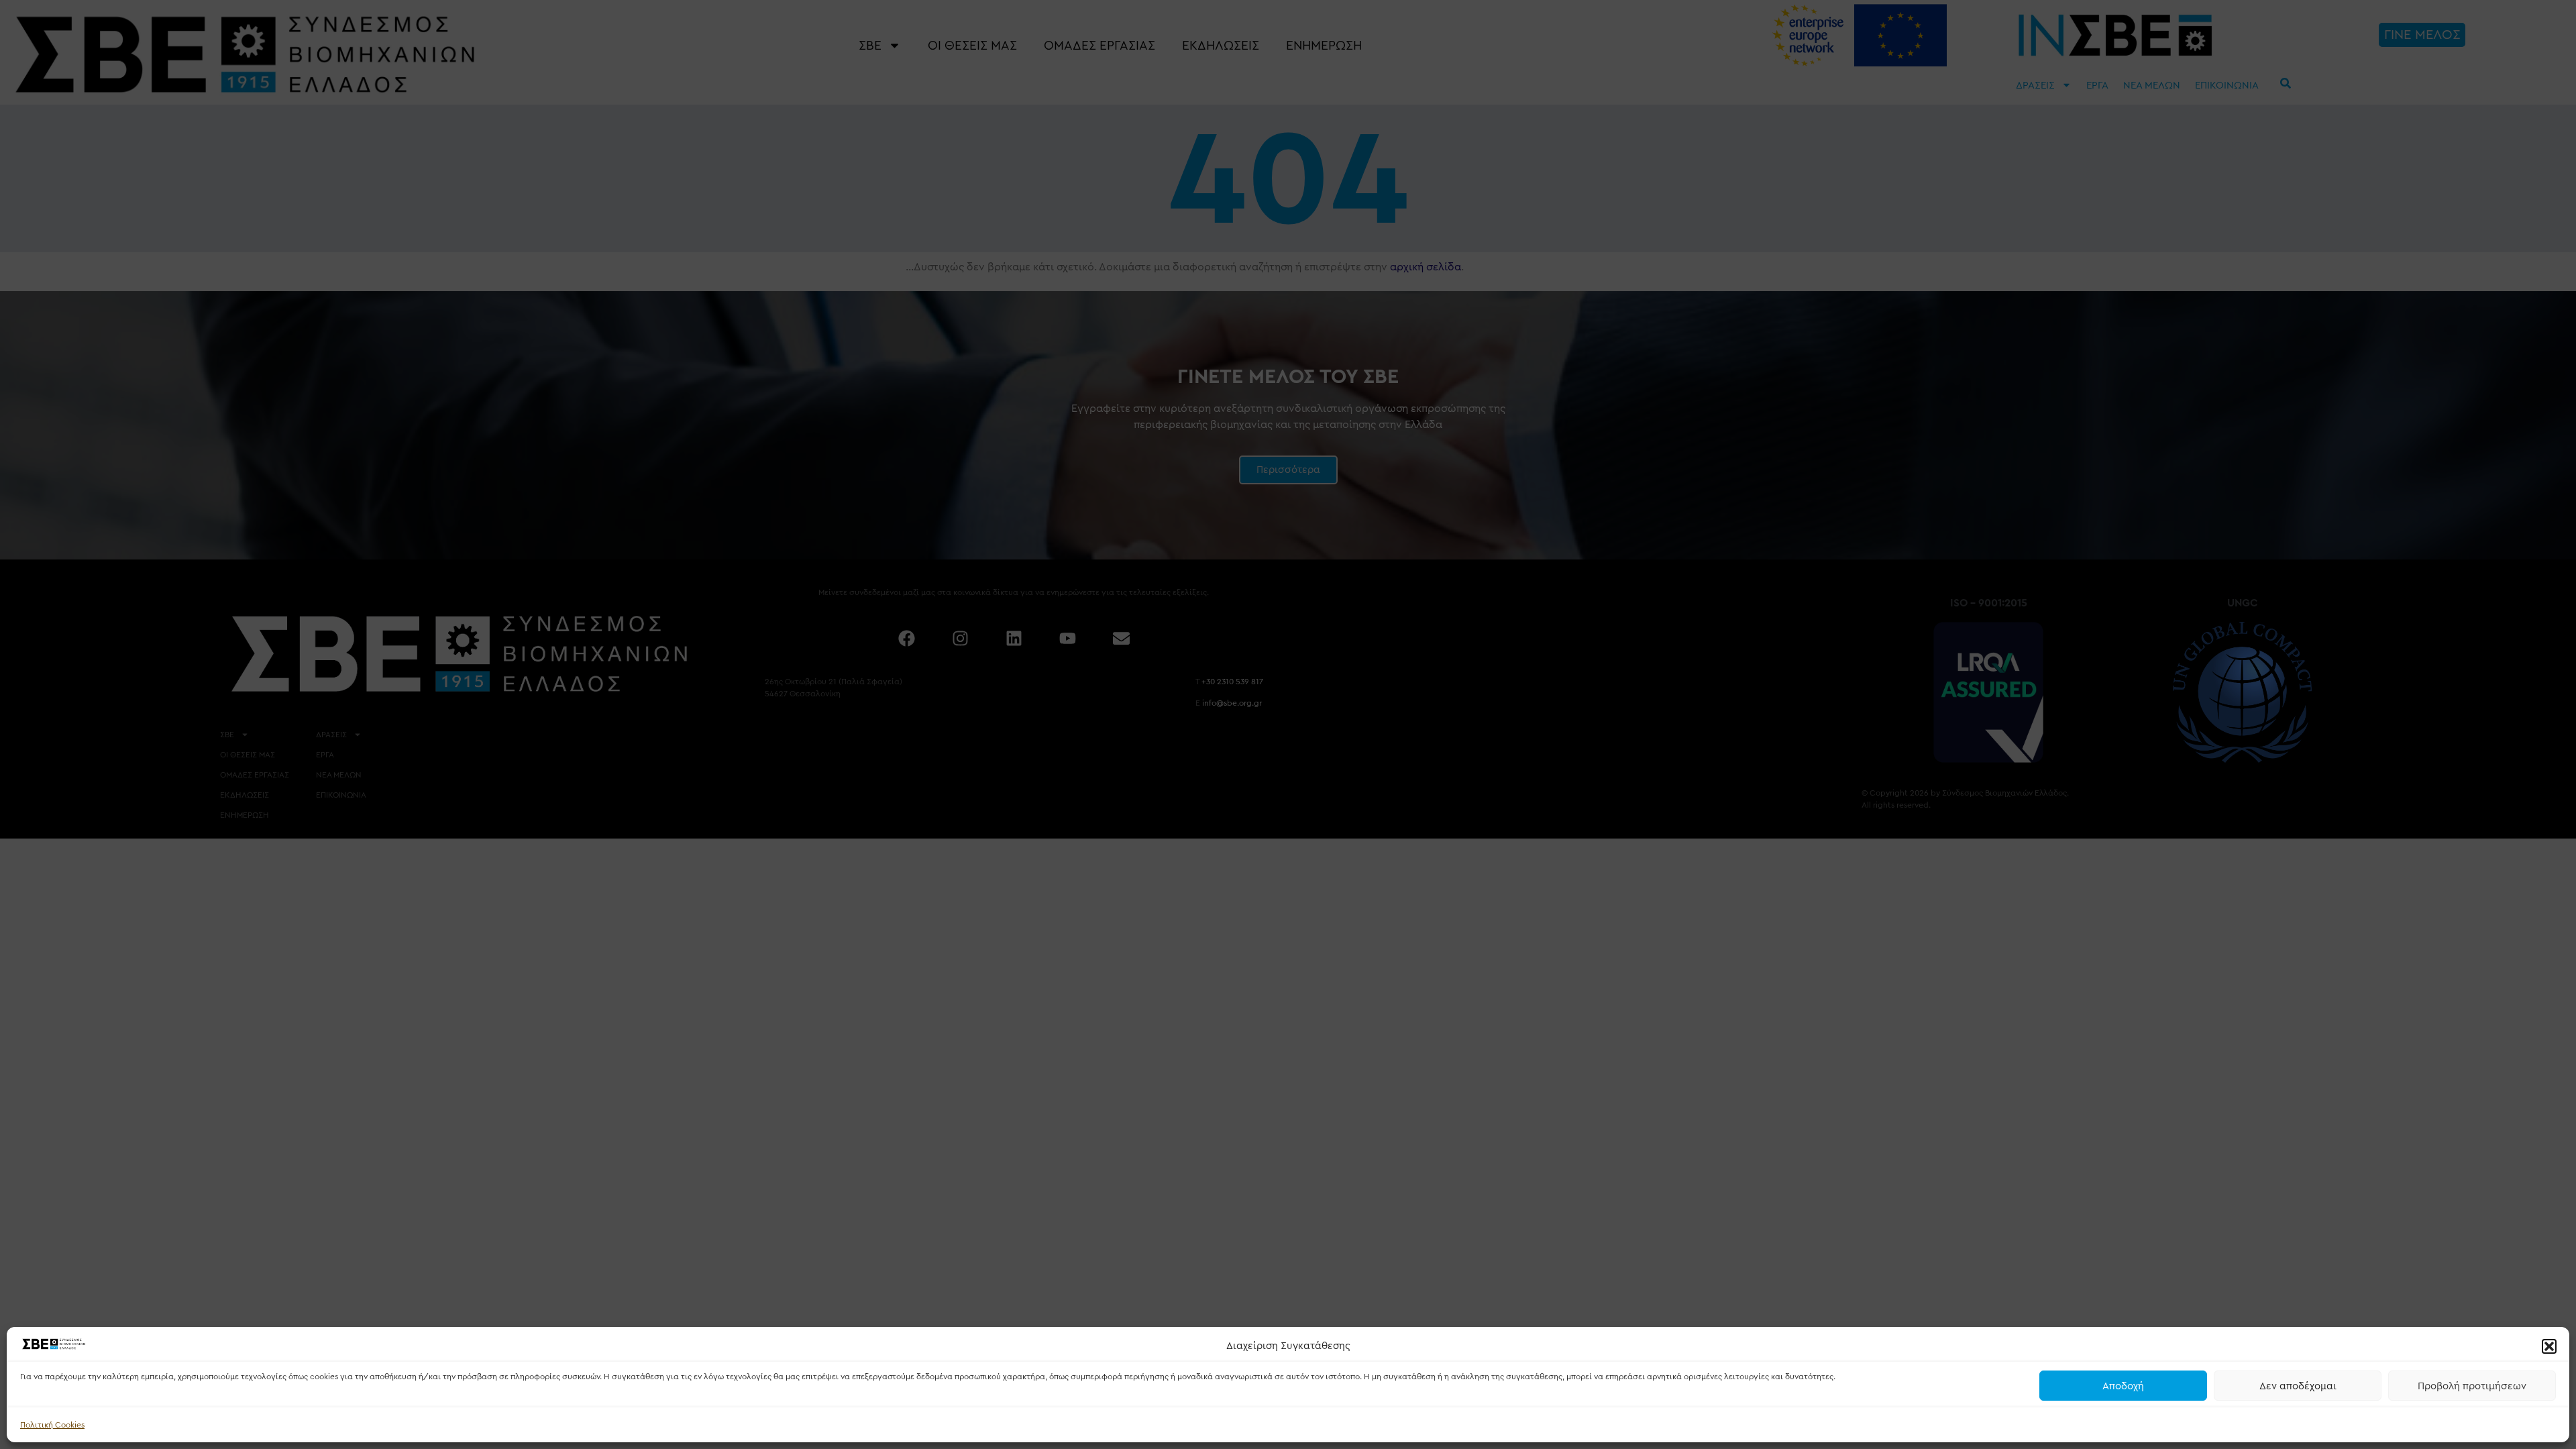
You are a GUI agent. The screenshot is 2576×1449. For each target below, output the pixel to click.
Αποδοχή (2123, 1386)
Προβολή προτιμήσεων (2472, 1386)
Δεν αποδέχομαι (2298, 1386)
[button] (2549, 1346)
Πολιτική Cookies (52, 1425)
